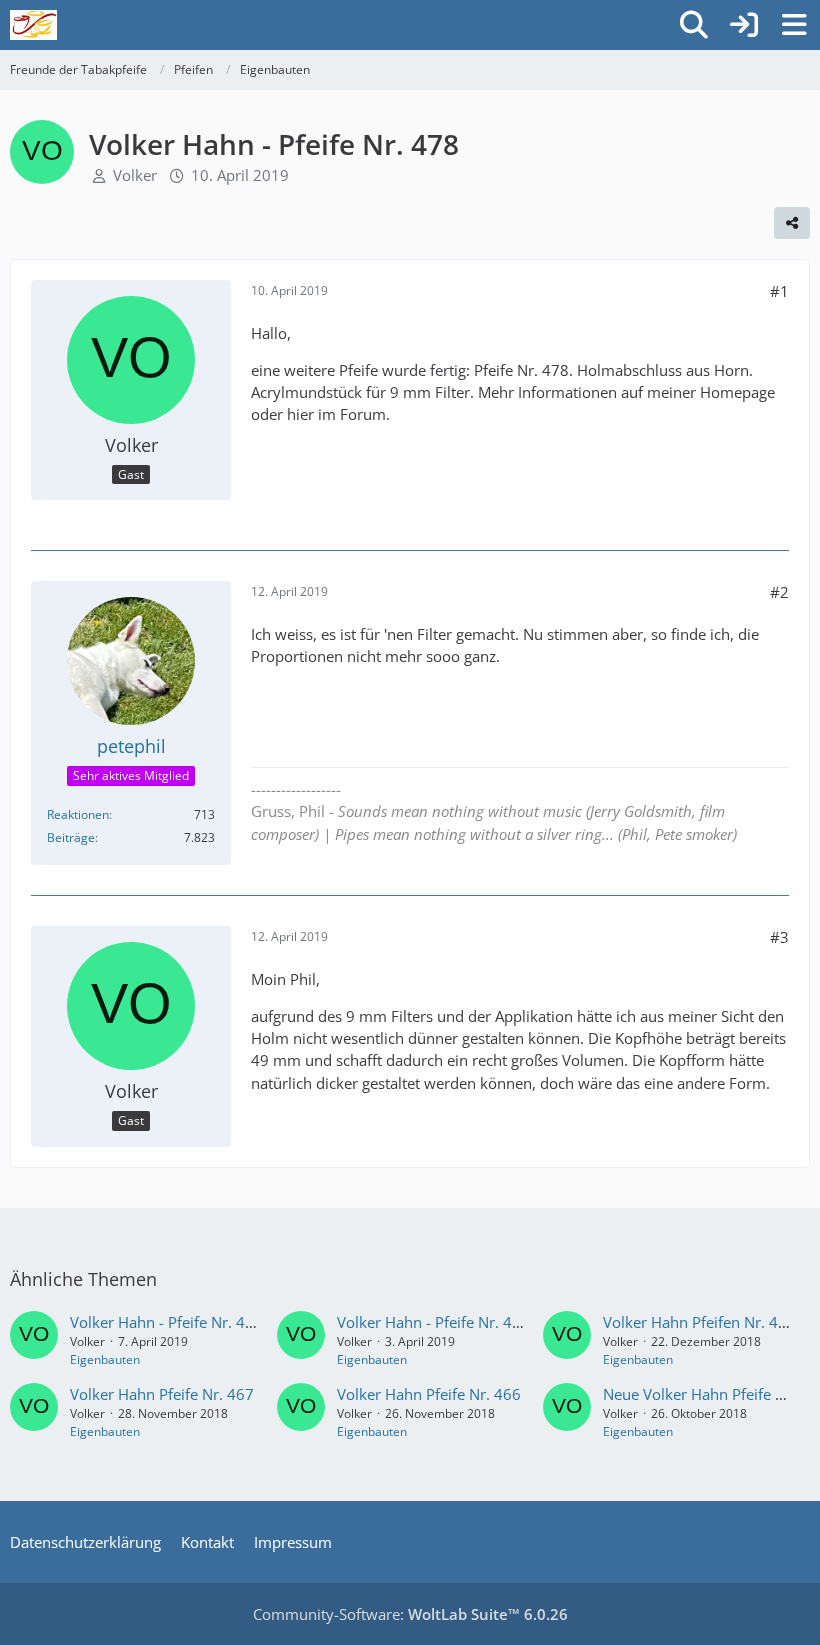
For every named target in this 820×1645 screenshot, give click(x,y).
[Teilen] (792, 223)
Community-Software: (410, 1614)
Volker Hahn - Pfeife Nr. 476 (166, 1322)
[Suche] (694, 25)
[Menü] (794, 25)
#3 (779, 937)
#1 (779, 291)
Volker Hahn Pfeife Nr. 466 (429, 1394)
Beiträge (71, 837)
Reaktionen (78, 814)
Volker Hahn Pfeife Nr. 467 (162, 1394)
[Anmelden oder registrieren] (744, 25)
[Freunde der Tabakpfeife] (33, 25)
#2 (779, 592)
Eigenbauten (105, 1359)
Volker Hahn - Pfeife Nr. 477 (433, 1322)
